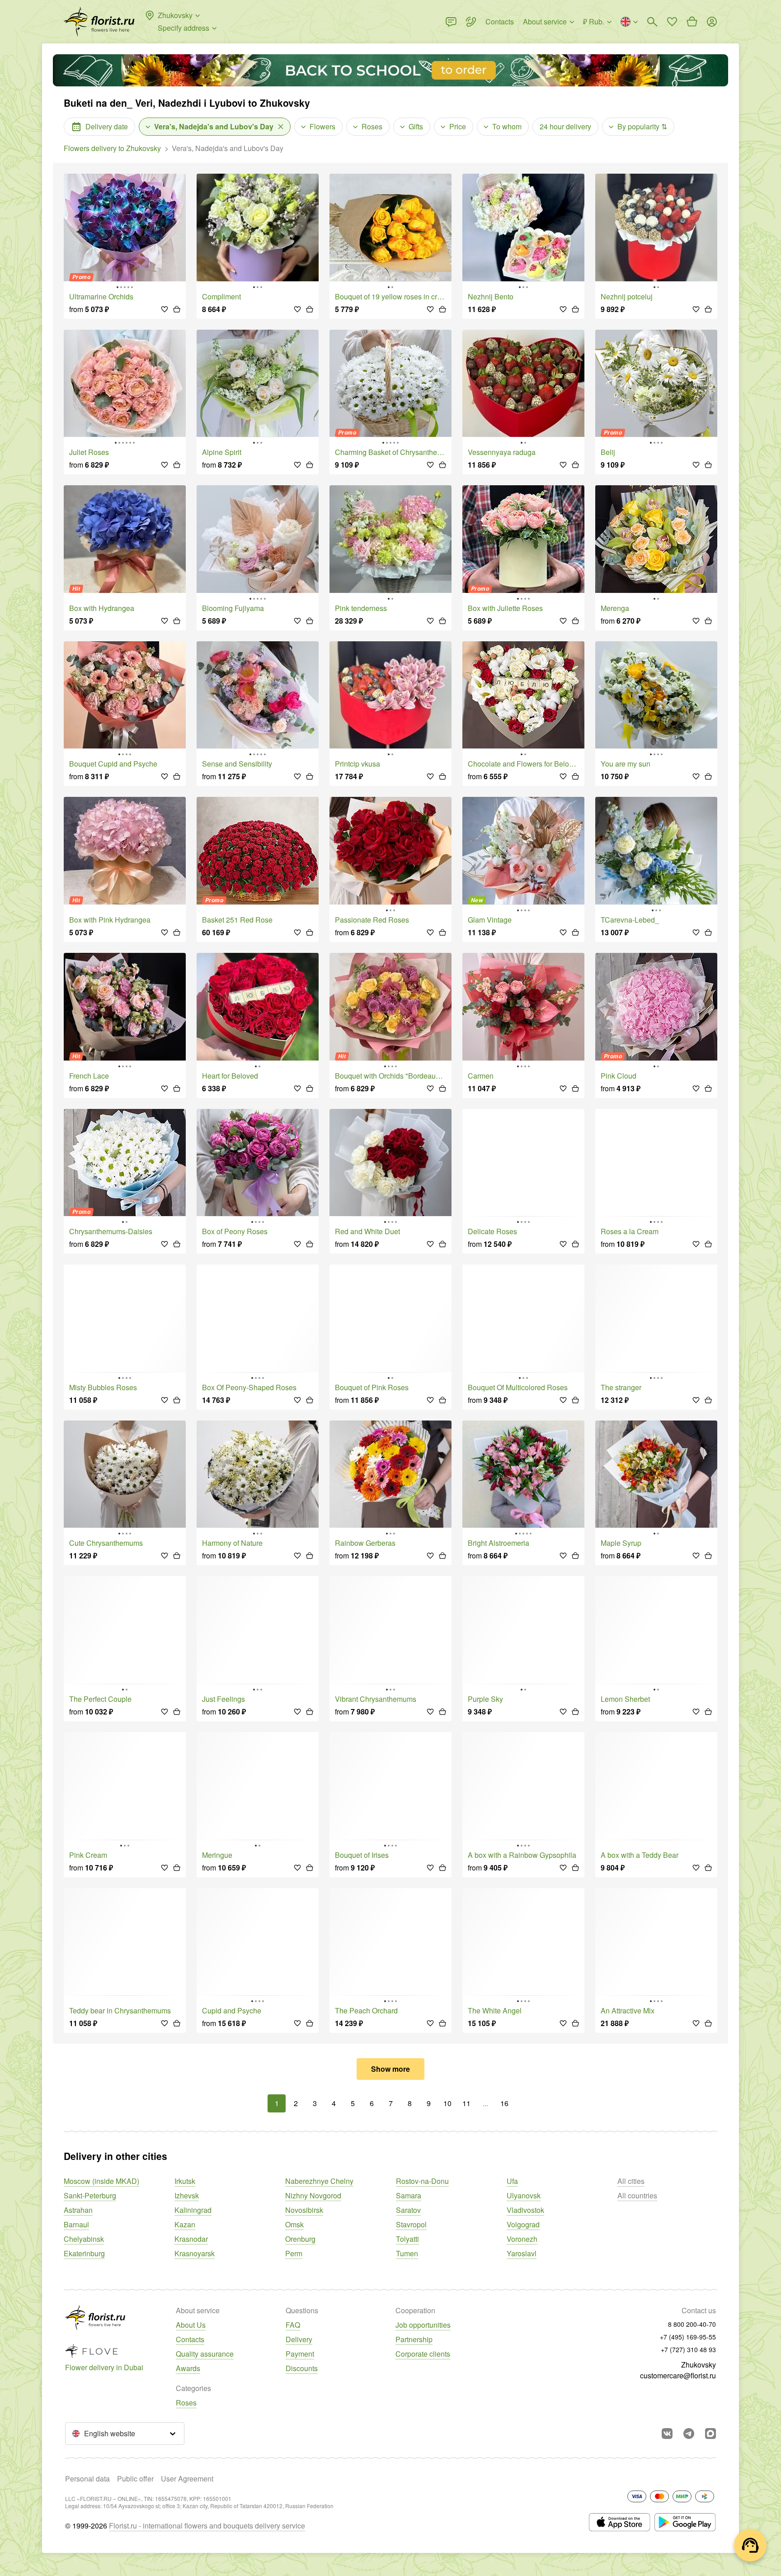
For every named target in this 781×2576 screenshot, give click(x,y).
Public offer (135, 2479)
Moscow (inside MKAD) (101, 2181)
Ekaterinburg (84, 2253)
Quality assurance (205, 2354)
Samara (409, 2195)
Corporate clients (423, 2354)
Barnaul (76, 2224)
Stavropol (411, 2224)
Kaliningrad (193, 2210)
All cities (631, 2181)
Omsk (294, 2224)
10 (447, 2103)
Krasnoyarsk (195, 2253)
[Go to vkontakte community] (667, 2434)
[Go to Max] (710, 2434)
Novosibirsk (304, 2210)
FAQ (293, 2325)
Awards (188, 2368)
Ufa (512, 2181)
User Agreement (187, 2479)
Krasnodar (191, 2239)
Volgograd (523, 2224)
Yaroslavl (522, 2253)
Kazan (185, 2224)
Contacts (190, 2339)
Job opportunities (423, 2325)
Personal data (87, 2479)
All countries (637, 2195)
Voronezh (522, 2239)
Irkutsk (185, 2181)
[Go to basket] (692, 22)
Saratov (408, 2210)
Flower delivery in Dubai (104, 2367)
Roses (186, 2403)
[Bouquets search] (652, 22)
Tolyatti (407, 2239)
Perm (294, 2253)
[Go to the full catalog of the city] (99, 22)
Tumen (407, 2253)
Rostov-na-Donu (422, 2181)
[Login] (712, 22)
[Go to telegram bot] (689, 2434)
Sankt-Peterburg (90, 2195)
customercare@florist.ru (678, 2375)
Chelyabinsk (84, 2239)
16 (504, 2103)
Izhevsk (187, 2195)
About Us (191, 2325)
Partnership (414, 2339)
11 (466, 2103)
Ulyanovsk (524, 2195)
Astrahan (78, 2210)
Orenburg (300, 2239)
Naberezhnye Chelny (319, 2181)
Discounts (302, 2368)
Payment (300, 2354)
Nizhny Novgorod (313, 2195)
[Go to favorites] (672, 22)
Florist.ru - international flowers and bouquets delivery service (207, 2526)
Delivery (299, 2339)
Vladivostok (525, 2210)
